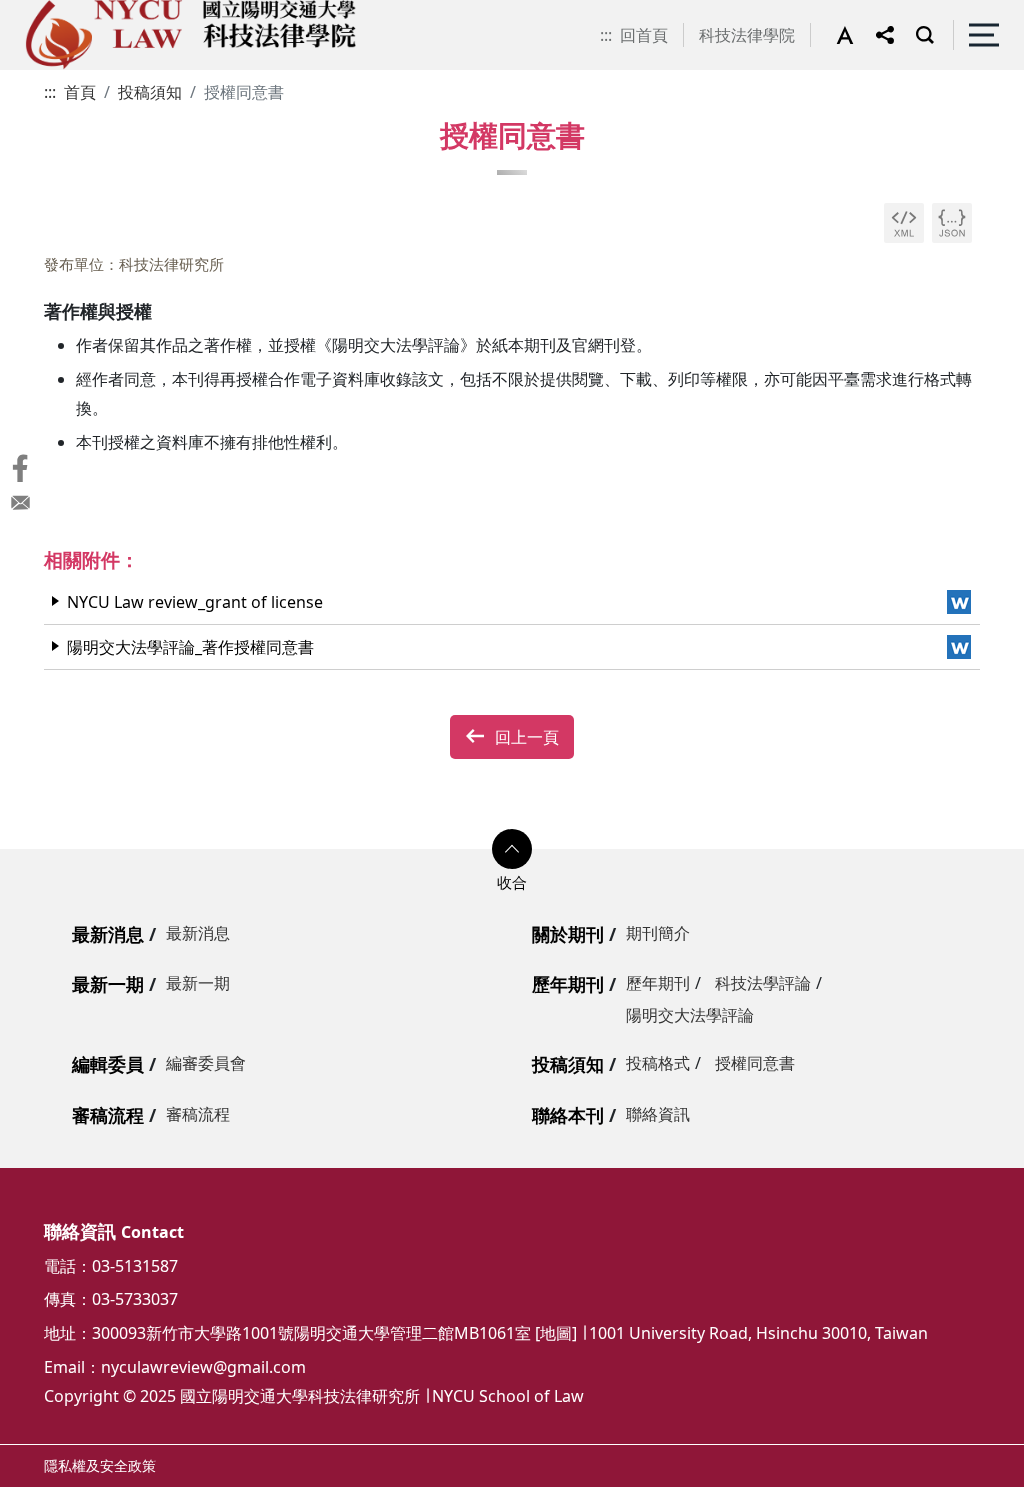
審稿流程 (108, 1115)
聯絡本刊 (568, 1115)
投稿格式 (658, 1063)
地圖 (556, 1333)
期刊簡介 (658, 933)
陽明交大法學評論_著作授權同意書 (190, 647)
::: (606, 35)
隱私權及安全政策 (100, 1465)
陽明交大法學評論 (690, 1015)
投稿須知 (150, 92)
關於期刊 (568, 934)
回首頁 (644, 35)
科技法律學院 (747, 35)
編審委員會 (206, 1063)
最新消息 (108, 934)
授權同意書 (755, 1063)
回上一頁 (527, 737)
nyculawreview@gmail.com (203, 1367)
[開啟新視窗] (904, 223)
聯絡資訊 (658, 1114)
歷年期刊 (568, 984)
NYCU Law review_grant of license (195, 602)
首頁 (80, 92)
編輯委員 (108, 1064)
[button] (856, 35)
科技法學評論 (763, 983)
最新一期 (108, 984)
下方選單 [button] (512, 849)
